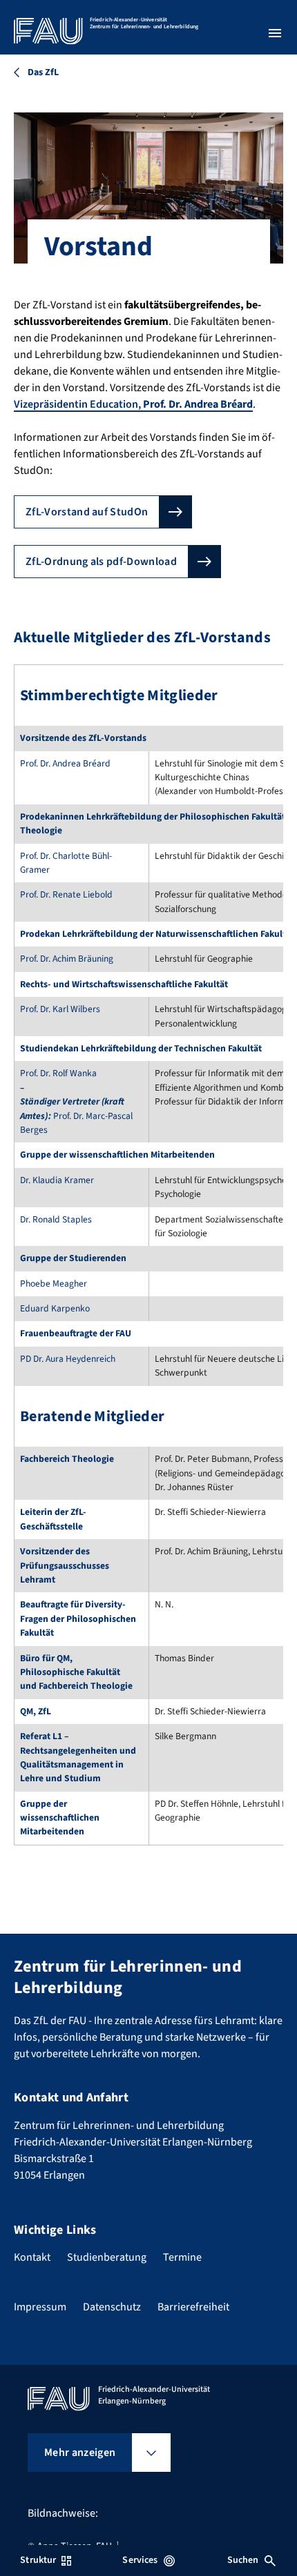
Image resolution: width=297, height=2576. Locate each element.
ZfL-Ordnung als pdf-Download (101, 562)
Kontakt (32, 2257)
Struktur (38, 2560)
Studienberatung (107, 2257)
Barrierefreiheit (193, 2307)
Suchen (243, 2560)
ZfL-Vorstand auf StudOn (87, 512)
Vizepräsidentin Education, (133, 404)
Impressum (40, 2307)
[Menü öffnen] (275, 33)
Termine (182, 2257)
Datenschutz (112, 2307)
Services (140, 2560)
